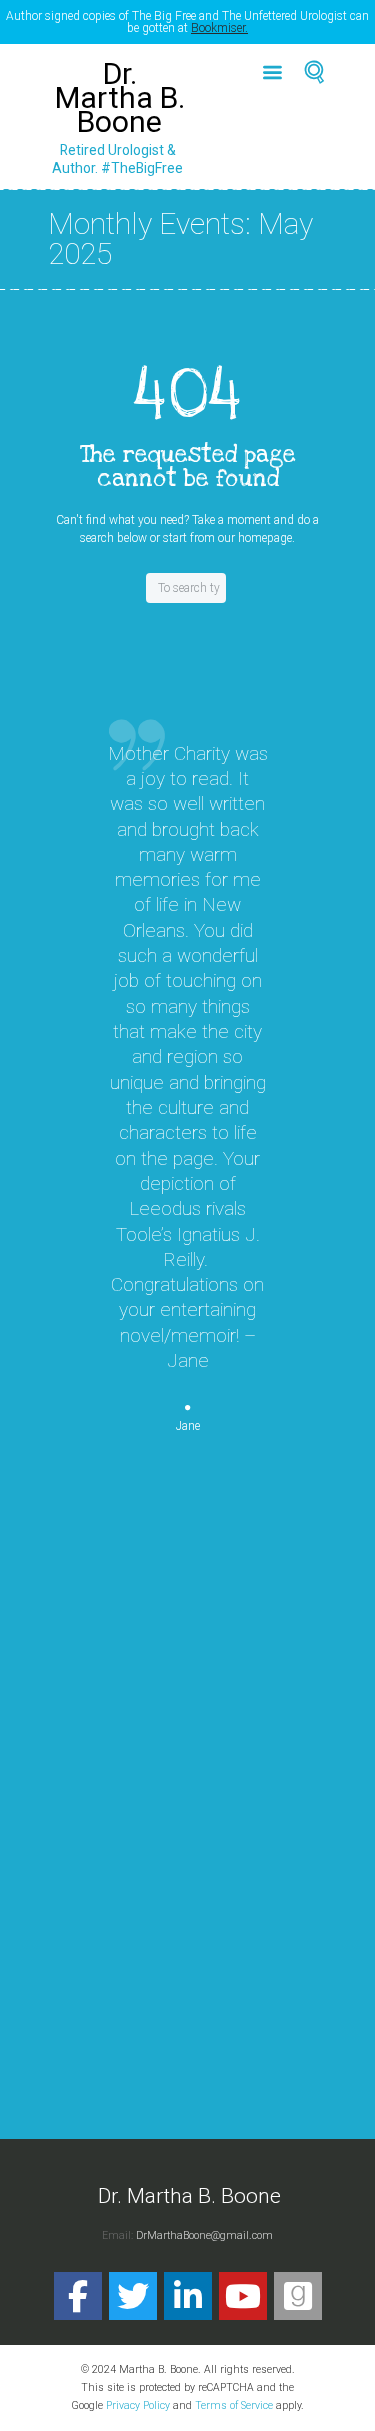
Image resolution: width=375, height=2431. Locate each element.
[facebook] (78, 2296)
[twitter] (133, 2296)
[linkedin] (188, 2296)
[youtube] (243, 2296)
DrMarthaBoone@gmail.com (204, 2235)
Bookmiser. (219, 28)
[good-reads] (298, 2296)
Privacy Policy (138, 2405)
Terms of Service (234, 2405)
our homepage (255, 538)
